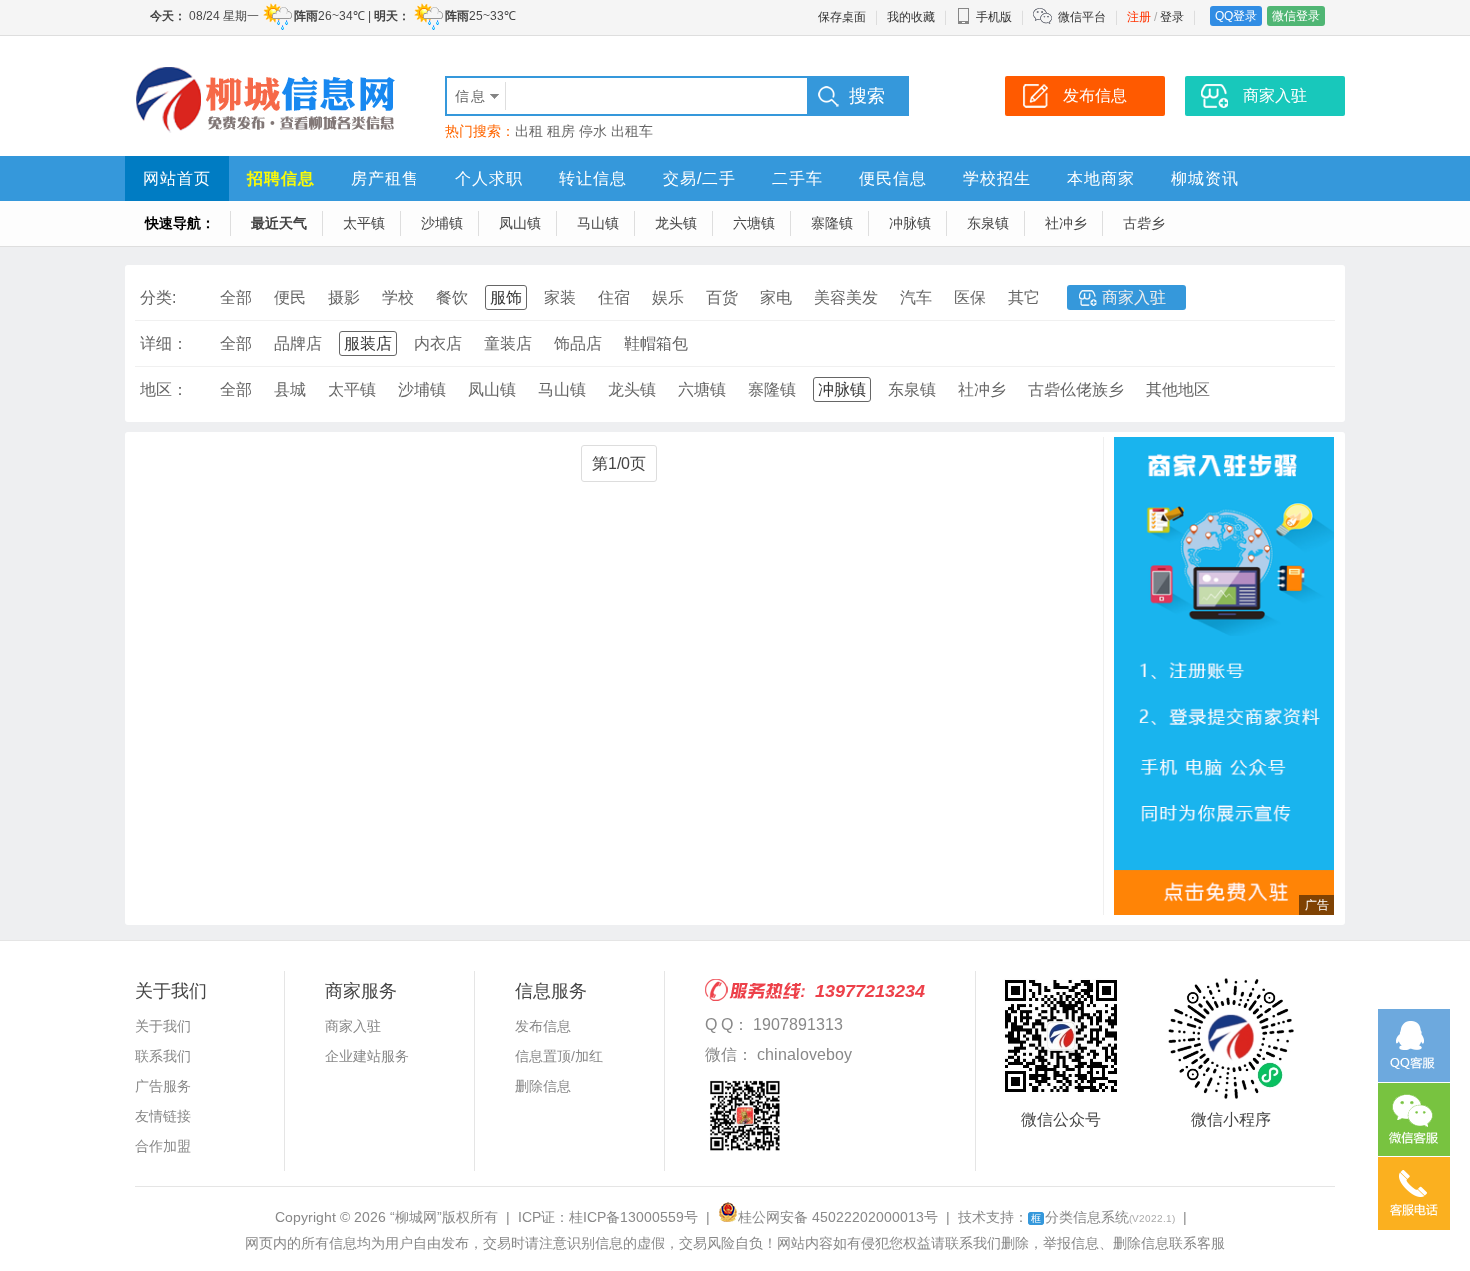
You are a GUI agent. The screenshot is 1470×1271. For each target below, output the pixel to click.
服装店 (368, 343)
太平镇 (364, 223)
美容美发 (846, 297)
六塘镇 (754, 223)
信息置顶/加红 (559, 1056)
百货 (722, 297)
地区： (164, 389)
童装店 (508, 343)
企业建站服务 (367, 1056)
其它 (1024, 297)
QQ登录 (1236, 16)
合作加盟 (163, 1146)
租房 (561, 131)
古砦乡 (1144, 223)
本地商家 (1101, 178)
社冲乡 (1066, 223)
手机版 (994, 17)
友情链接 (163, 1116)
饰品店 (578, 343)
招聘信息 (281, 178)
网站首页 (177, 178)
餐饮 (452, 297)
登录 (1172, 17)
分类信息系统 (1103, 1217)
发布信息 (543, 1026)
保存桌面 (842, 17)
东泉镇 (988, 223)
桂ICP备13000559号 (633, 1217)
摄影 (344, 297)
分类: (158, 297)
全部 (236, 297)
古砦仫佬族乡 (1076, 389)
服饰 (506, 297)
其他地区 (1178, 389)
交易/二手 (699, 178)
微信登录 (1296, 16)
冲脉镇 (910, 223)
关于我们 (163, 1026)
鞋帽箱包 (656, 343)
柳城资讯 (1205, 178)
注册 (1139, 17)
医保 (970, 297)
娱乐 (668, 297)
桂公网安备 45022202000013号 (838, 1217)
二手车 (797, 178)
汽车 (916, 297)
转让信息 (593, 178)
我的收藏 (911, 17)
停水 (593, 131)
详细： (164, 343)
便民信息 (893, 178)
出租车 (632, 131)
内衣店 (438, 343)
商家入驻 (1134, 297)
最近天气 (279, 223)
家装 (560, 297)
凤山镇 (520, 223)
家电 (776, 297)
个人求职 (489, 178)
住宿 (614, 297)
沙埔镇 (442, 223)
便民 (290, 297)
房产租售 (385, 178)
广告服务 (163, 1086)
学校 (398, 297)
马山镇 (598, 223)
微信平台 (1082, 17)
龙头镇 (676, 223)
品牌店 (298, 343)
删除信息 (543, 1086)
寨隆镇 (832, 223)
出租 (529, 131)
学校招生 (997, 178)
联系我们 (163, 1056)
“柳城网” (416, 1217)
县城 (290, 389)
